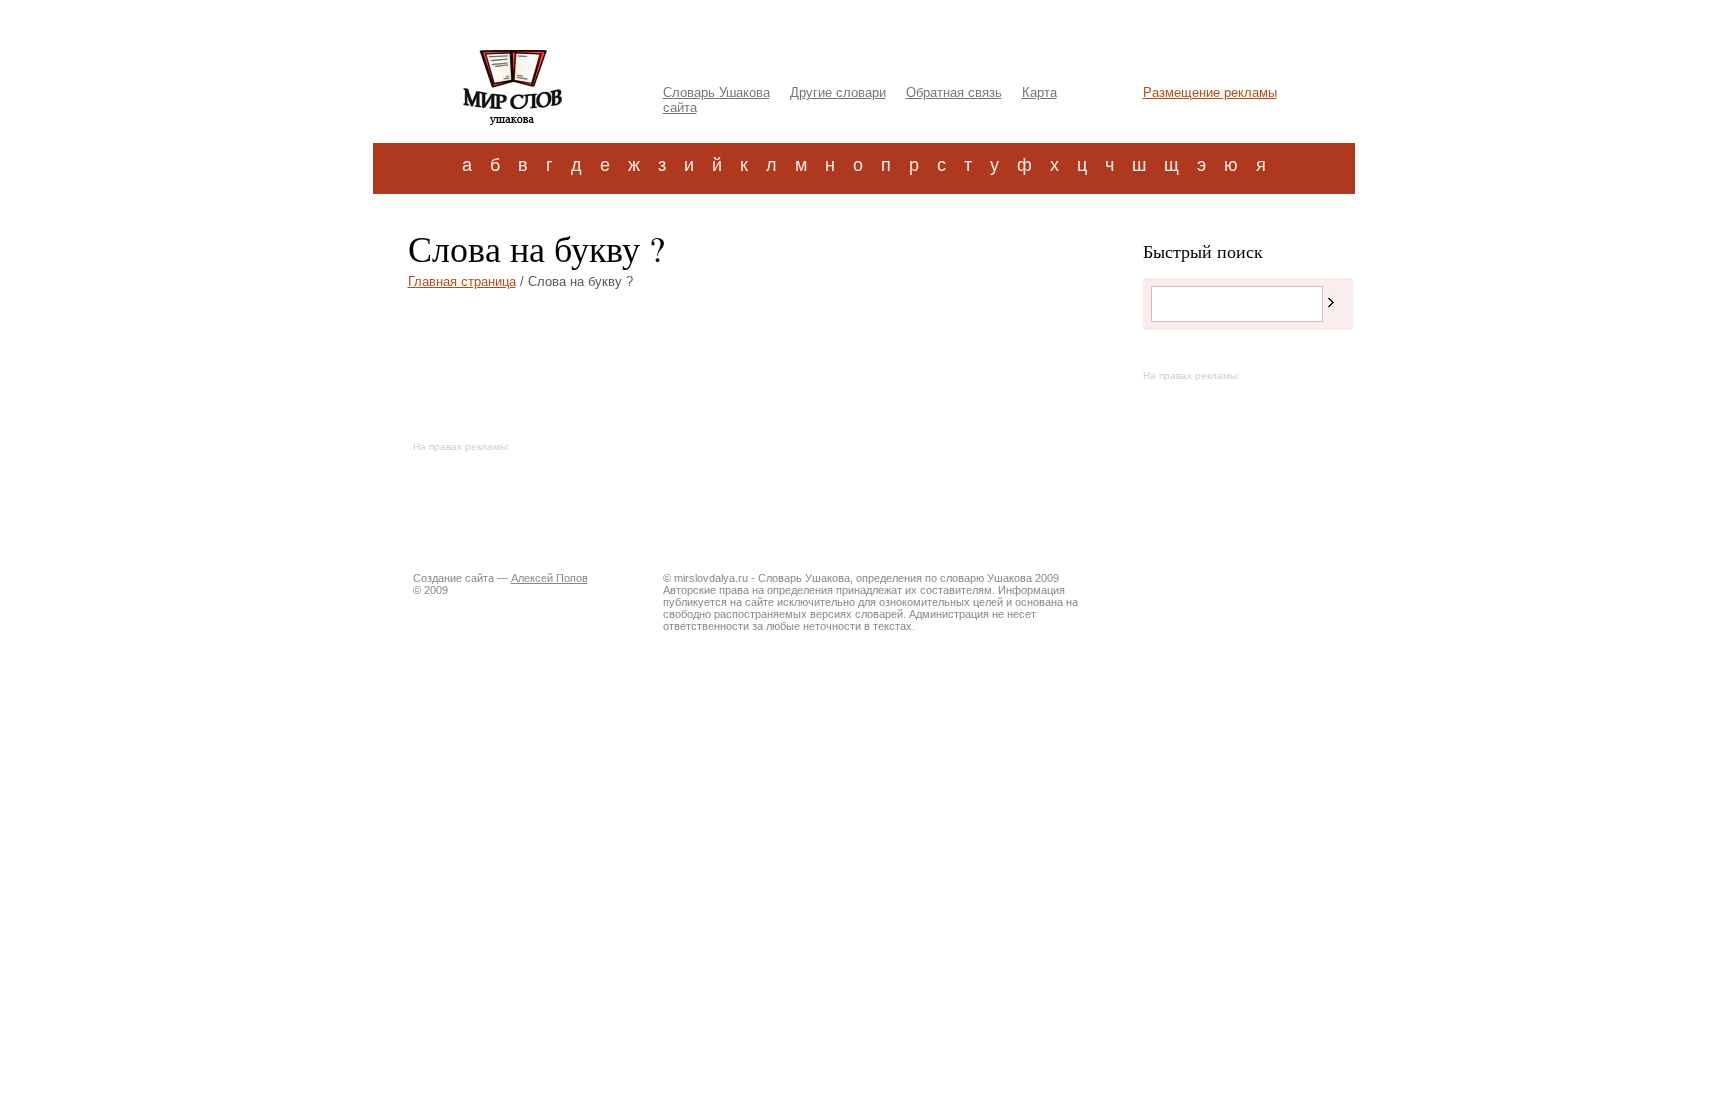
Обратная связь (954, 92)
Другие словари (838, 92)
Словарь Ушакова (716, 92)
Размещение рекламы (1210, 92)
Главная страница (462, 281)
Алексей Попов (549, 578)
